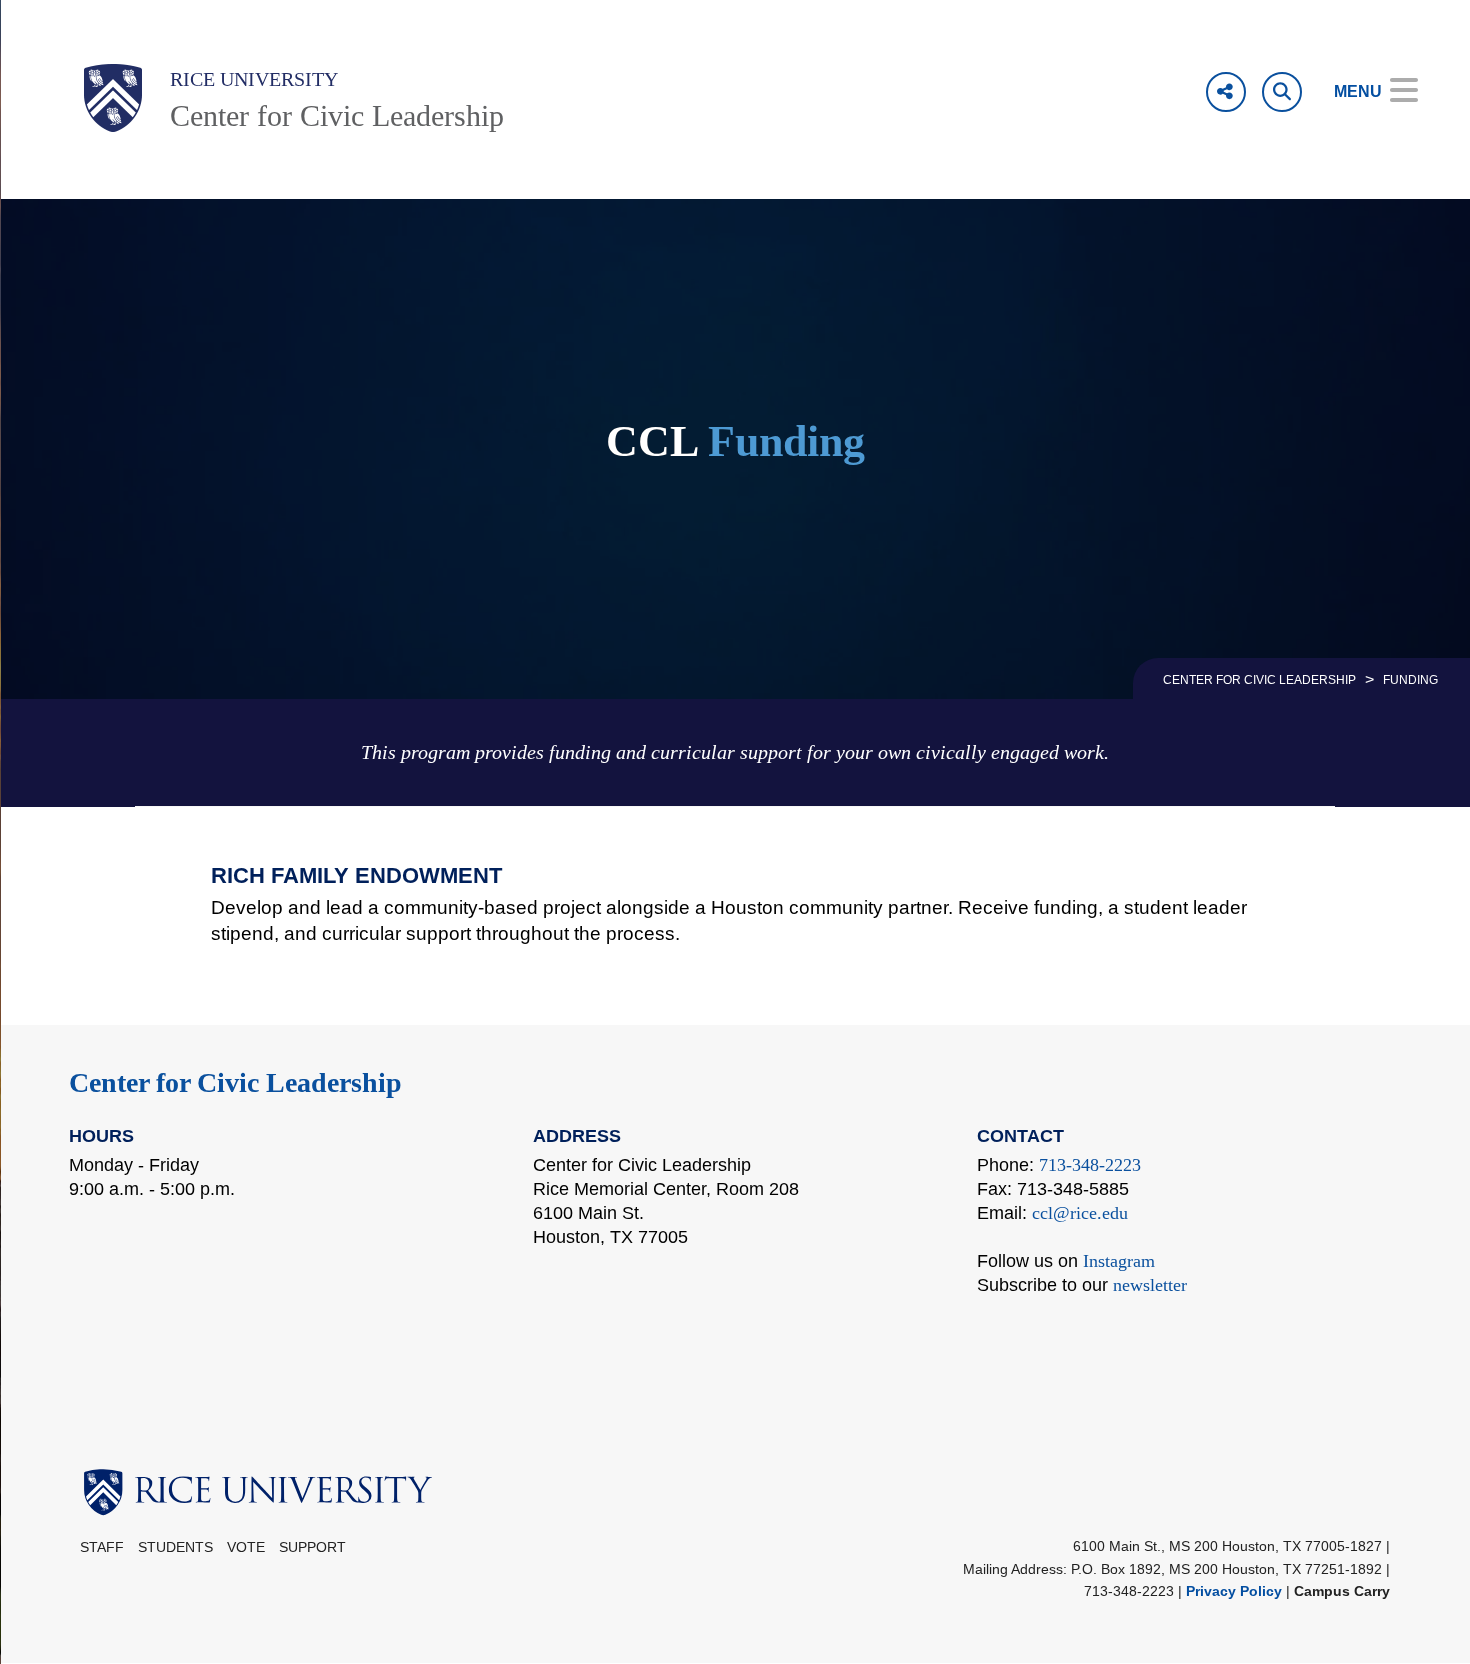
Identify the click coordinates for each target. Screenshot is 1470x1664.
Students (175, 1547)
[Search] (1282, 92)
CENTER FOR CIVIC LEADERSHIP (1259, 680)
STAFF (102, 1547)
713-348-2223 (1090, 1165)
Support (312, 1547)
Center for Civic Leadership (337, 115)
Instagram (1119, 1261)
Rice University (254, 79)
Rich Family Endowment (356, 875)
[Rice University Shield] (113, 98)
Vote (246, 1547)
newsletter (1150, 1285)
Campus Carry (1342, 1591)
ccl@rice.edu (1080, 1213)
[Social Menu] (1226, 92)
